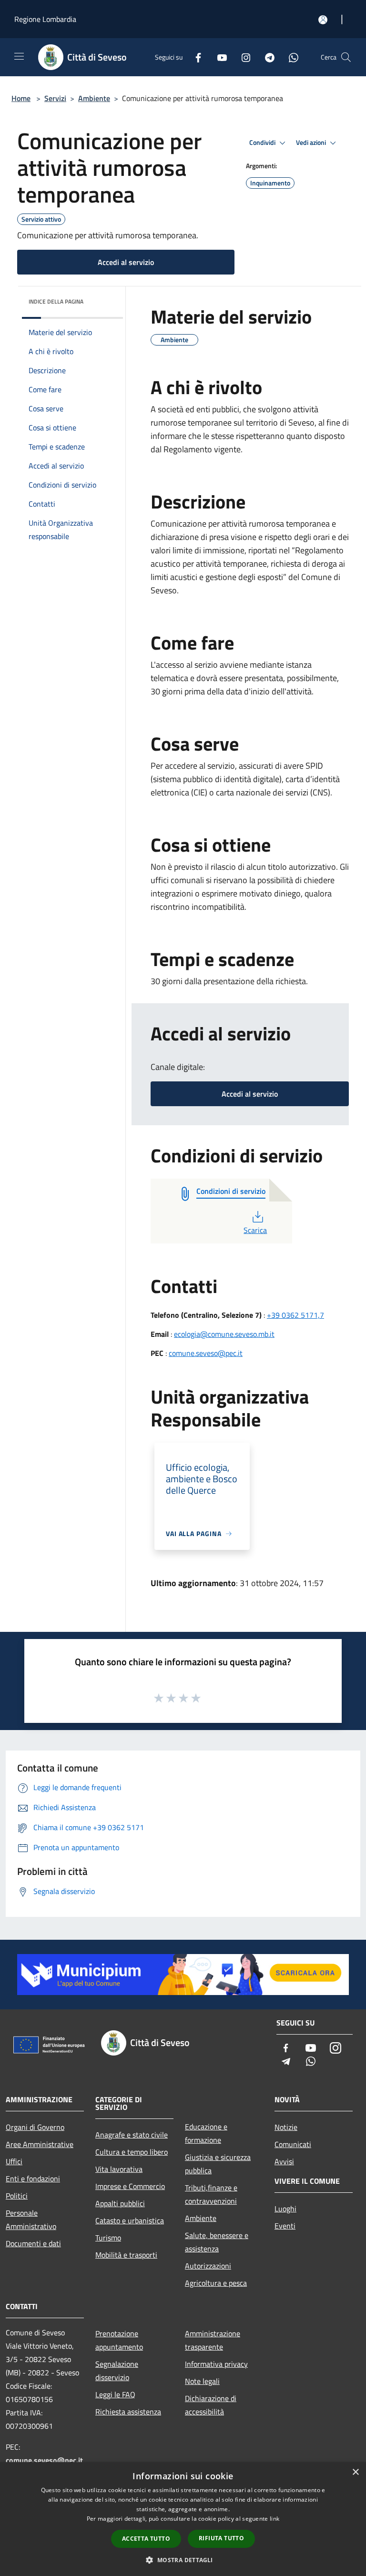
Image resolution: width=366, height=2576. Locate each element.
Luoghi (285, 2209)
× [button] (355, 2472)
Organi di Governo (35, 2127)
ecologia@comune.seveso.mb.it (224, 1334)
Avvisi (284, 2161)
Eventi (285, 2226)
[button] (183, 2560)
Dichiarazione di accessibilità (211, 2405)
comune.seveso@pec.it (206, 1353)
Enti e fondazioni (33, 2179)
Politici (17, 2196)
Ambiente (94, 98)
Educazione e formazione (206, 2133)
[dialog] (183, 2519)
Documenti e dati (33, 2243)
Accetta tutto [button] (146, 2539)
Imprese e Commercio (130, 2186)
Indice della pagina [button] (56, 301)
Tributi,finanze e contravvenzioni (211, 2194)
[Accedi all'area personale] (323, 20)
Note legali (202, 2381)
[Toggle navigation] (19, 56)
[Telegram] (266, 57)
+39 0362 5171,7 (295, 1315)
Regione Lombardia (45, 19)
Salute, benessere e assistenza (217, 2242)
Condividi (263, 143)
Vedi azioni (312, 143)
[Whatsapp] (290, 57)
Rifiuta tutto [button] (221, 2538)
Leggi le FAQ (115, 2394)
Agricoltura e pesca (216, 2283)
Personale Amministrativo (31, 2220)
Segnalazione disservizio (117, 2371)
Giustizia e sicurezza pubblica (218, 2164)
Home (21, 98)
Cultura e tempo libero (132, 2152)
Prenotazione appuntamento (119, 2340)
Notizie (286, 2127)
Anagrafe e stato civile (132, 2135)
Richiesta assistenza (128, 2412)
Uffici (14, 2161)
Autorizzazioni (208, 2266)
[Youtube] (218, 57)
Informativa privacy (216, 2364)
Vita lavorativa (119, 2169)
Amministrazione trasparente (213, 2340)
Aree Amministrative (40, 2144)
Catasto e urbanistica (130, 2220)
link (274, 2519)
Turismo (108, 2238)
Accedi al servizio (126, 262)
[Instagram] (242, 57)
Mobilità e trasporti (126, 2255)
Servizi (55, 98)
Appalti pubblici (120, 2203)
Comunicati (293, 2144)
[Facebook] (194, 57)
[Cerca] (346, 57)
